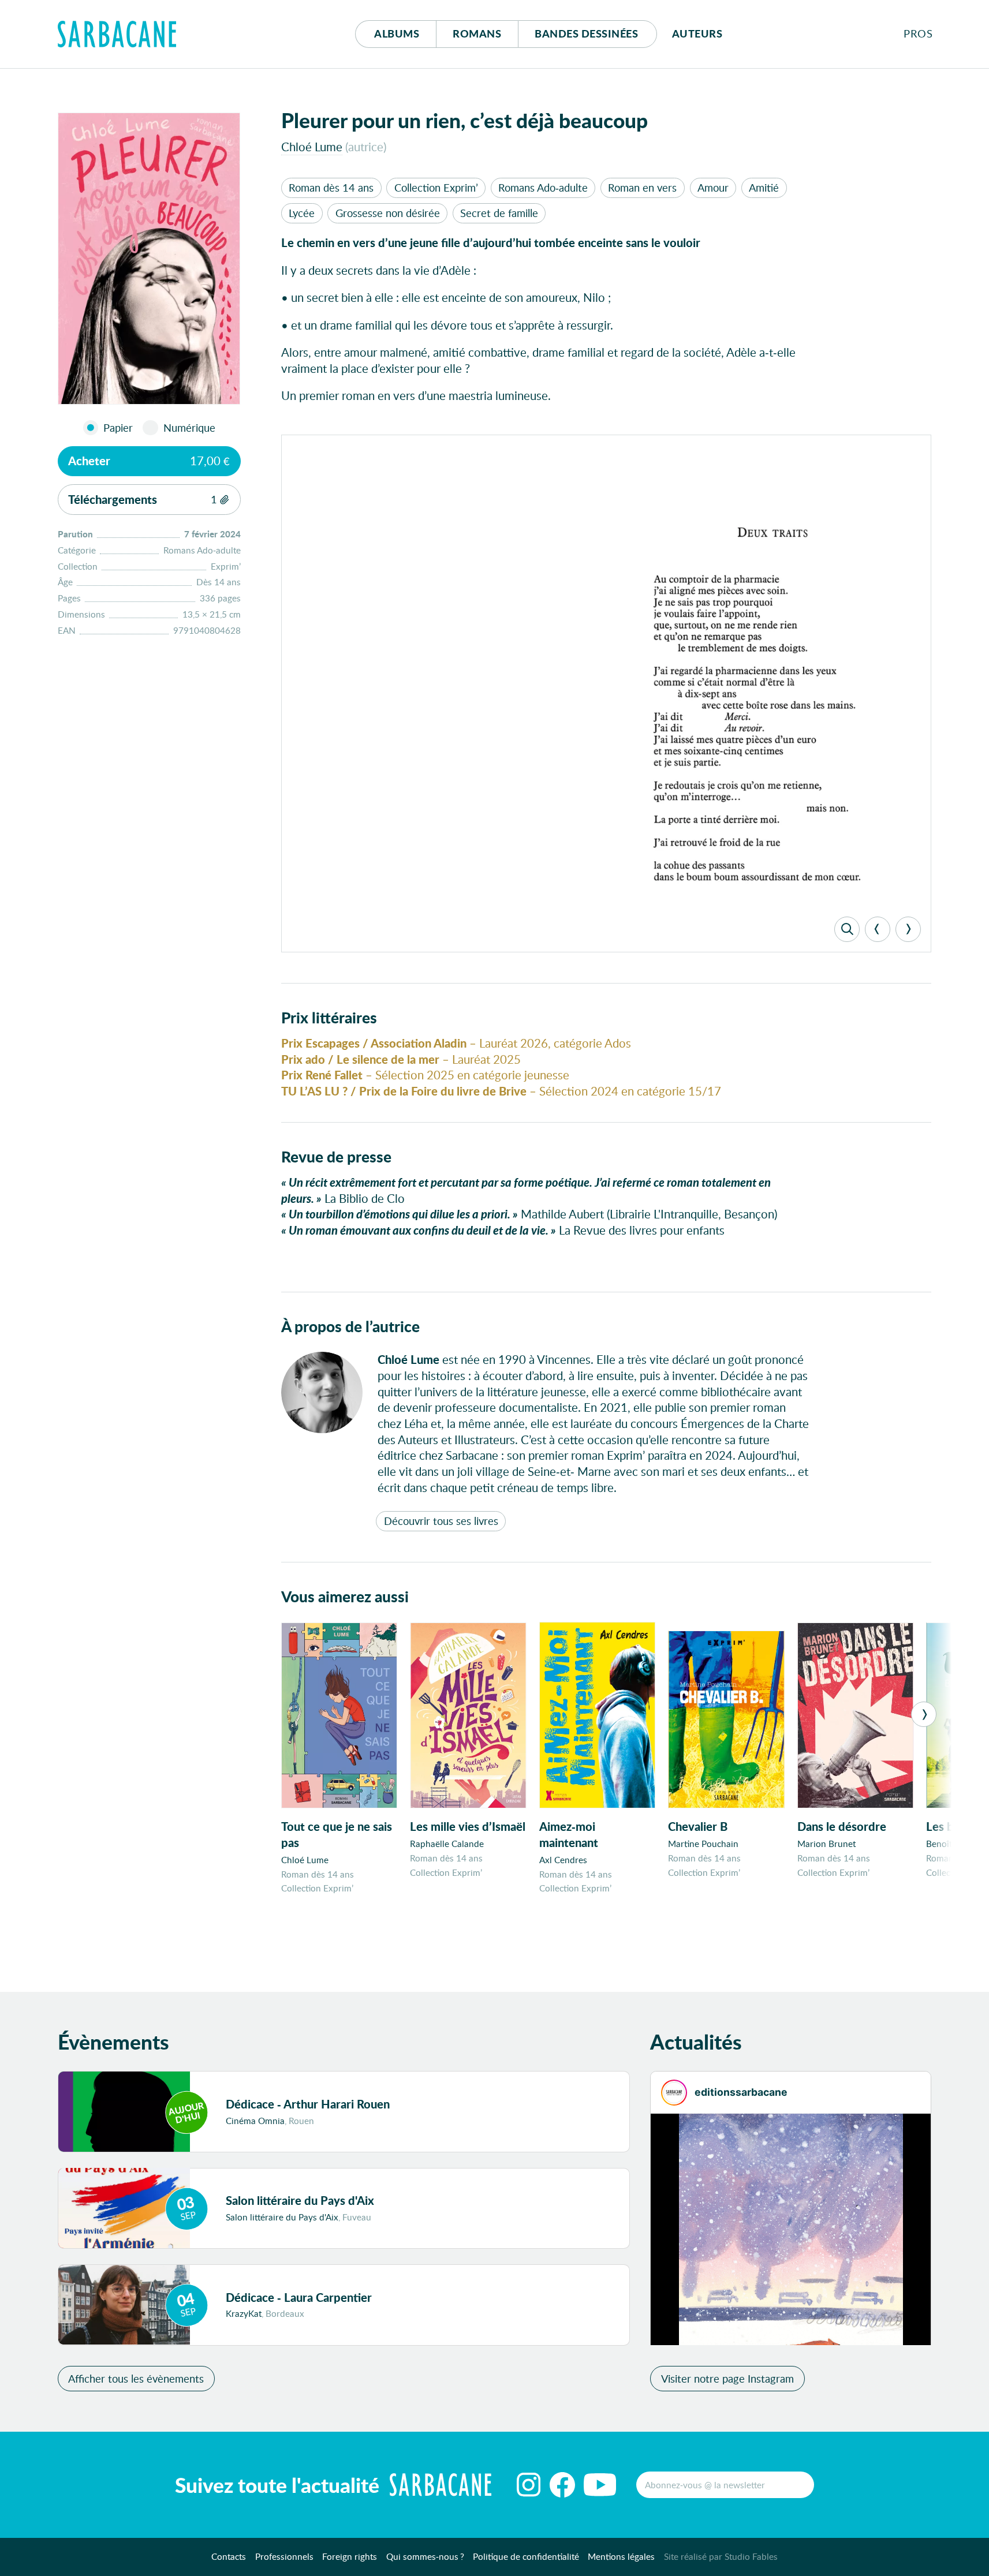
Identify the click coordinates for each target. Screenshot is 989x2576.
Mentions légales (621, 2556)
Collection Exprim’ (436, 188)
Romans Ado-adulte (543, 188)
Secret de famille (499, 213)
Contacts (229, 2556)
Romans (477, 33)
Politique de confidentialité (526, 2556)
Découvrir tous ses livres (441, 1521)
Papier (118, 428)
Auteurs (697, 33)
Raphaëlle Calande (447, 1844)
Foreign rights (350, 2556)
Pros (918, 33)
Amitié (764, 188)
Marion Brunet (826, 1844)
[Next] (908, 929)
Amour (713, 188)
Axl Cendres (563, 1860)
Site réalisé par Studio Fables (721, 2556)
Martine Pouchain (703, 1844)
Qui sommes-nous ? (425, 2556)
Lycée (302, 213)
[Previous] (878, 929)
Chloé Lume (312, 147)
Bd (586, 33)
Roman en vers (642, 188)
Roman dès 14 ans (331, 188)
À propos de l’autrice (350, 1326)
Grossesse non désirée (388, 213)
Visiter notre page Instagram (727, 2378)
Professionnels (284, 2556)
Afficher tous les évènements (136, 2378)
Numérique (189, 428)
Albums (397, 33)
